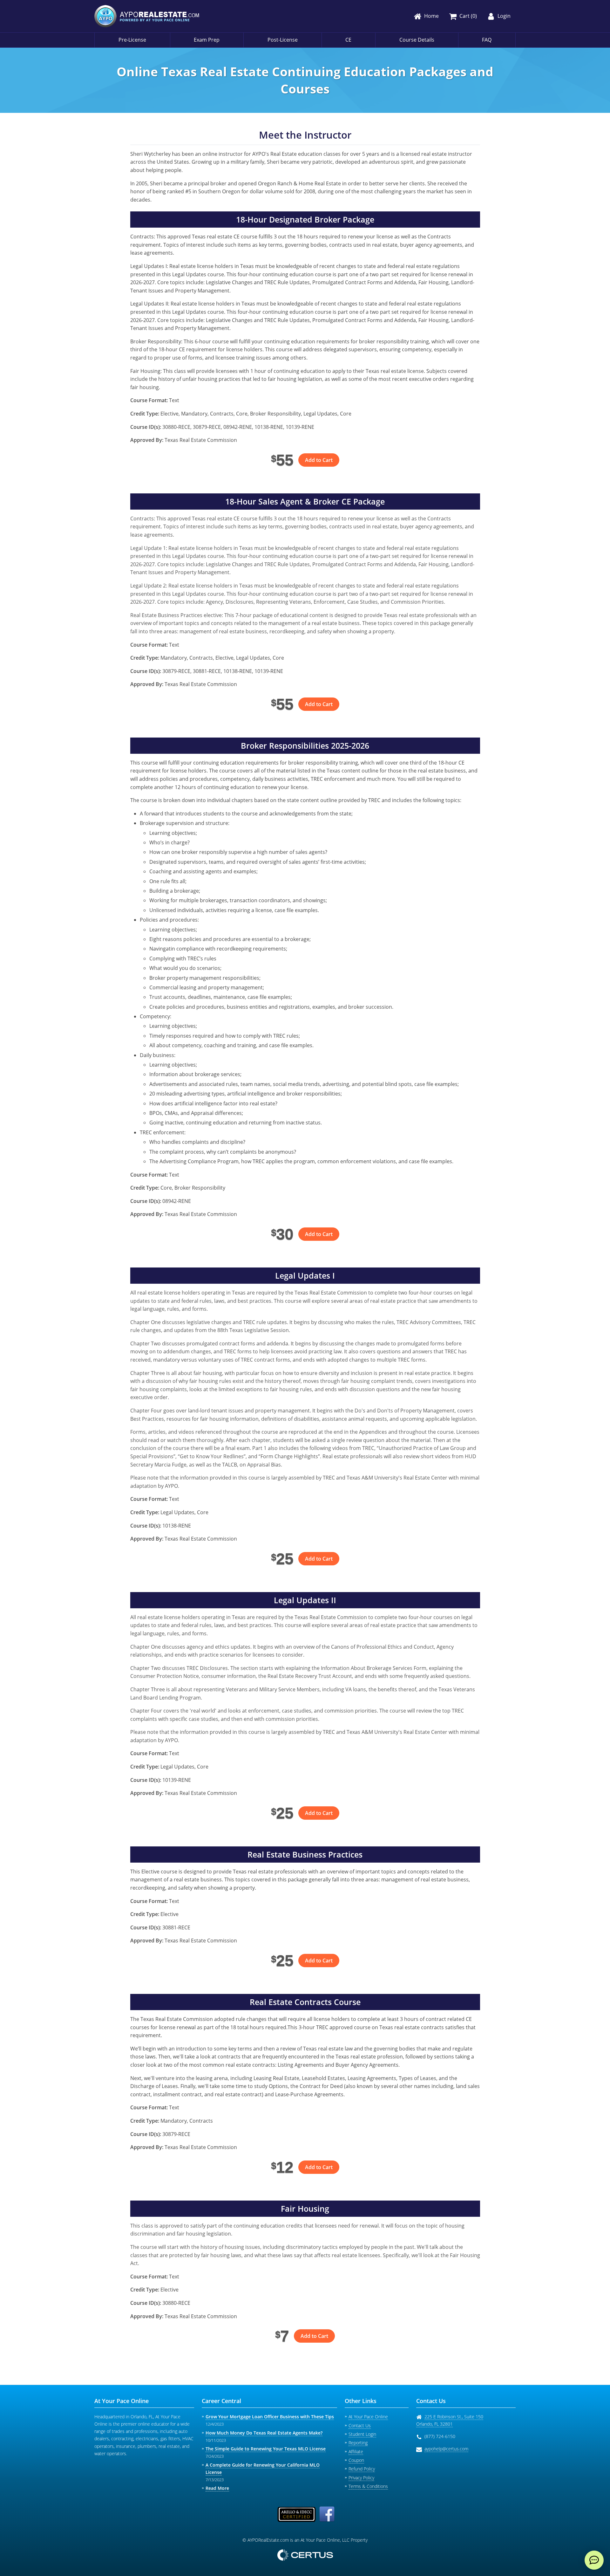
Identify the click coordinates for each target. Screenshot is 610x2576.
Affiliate (356, 2452)
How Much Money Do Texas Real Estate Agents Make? (264, 2433)
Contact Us (360, 2425)
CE (348, 40)
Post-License (283, 40)
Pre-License (132, 40)
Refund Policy (362, 2469)
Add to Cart (319, 460)
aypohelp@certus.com (446, 2449)
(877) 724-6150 (440, 2436)
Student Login (362, 2434)
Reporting (358, 2443)
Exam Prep (207, 40)
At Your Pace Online (368, 2417)
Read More (217, 2488)
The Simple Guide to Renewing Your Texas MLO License (266, 2449)
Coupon (356, 2460)
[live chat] (594, 2560)
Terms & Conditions (368, 2486)
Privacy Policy (361, 2478)
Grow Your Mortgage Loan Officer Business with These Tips (270, 2417)
